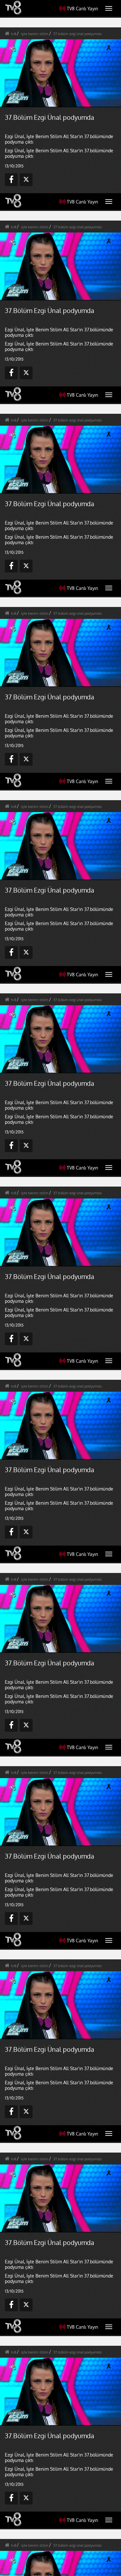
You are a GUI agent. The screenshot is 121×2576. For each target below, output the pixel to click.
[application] (60, 1288)
